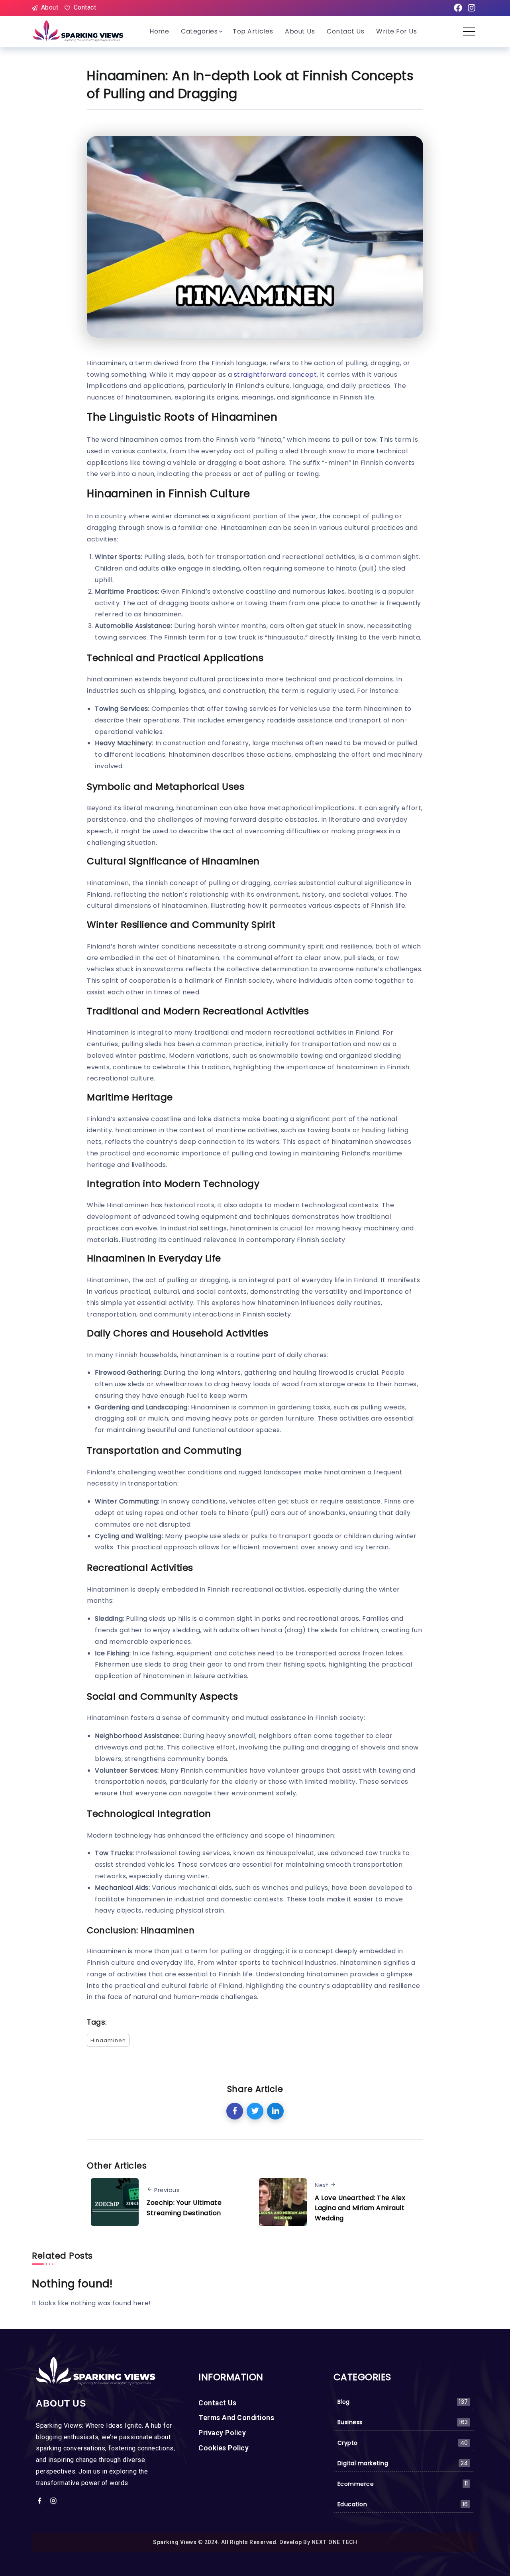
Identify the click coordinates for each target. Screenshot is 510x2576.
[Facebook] (458, 8)
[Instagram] (471, 8)
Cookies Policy (224, 2448)
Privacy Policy (222, 2433)
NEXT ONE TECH (334, 2542)
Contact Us (217, 2403)
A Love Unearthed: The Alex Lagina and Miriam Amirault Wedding (360, 2208)
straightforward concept (276, 375)
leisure (205, 1676)
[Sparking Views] (79, 31)
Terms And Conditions (236, 2418)
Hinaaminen (108, 2040)
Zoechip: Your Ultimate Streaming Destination (184, 2208)
